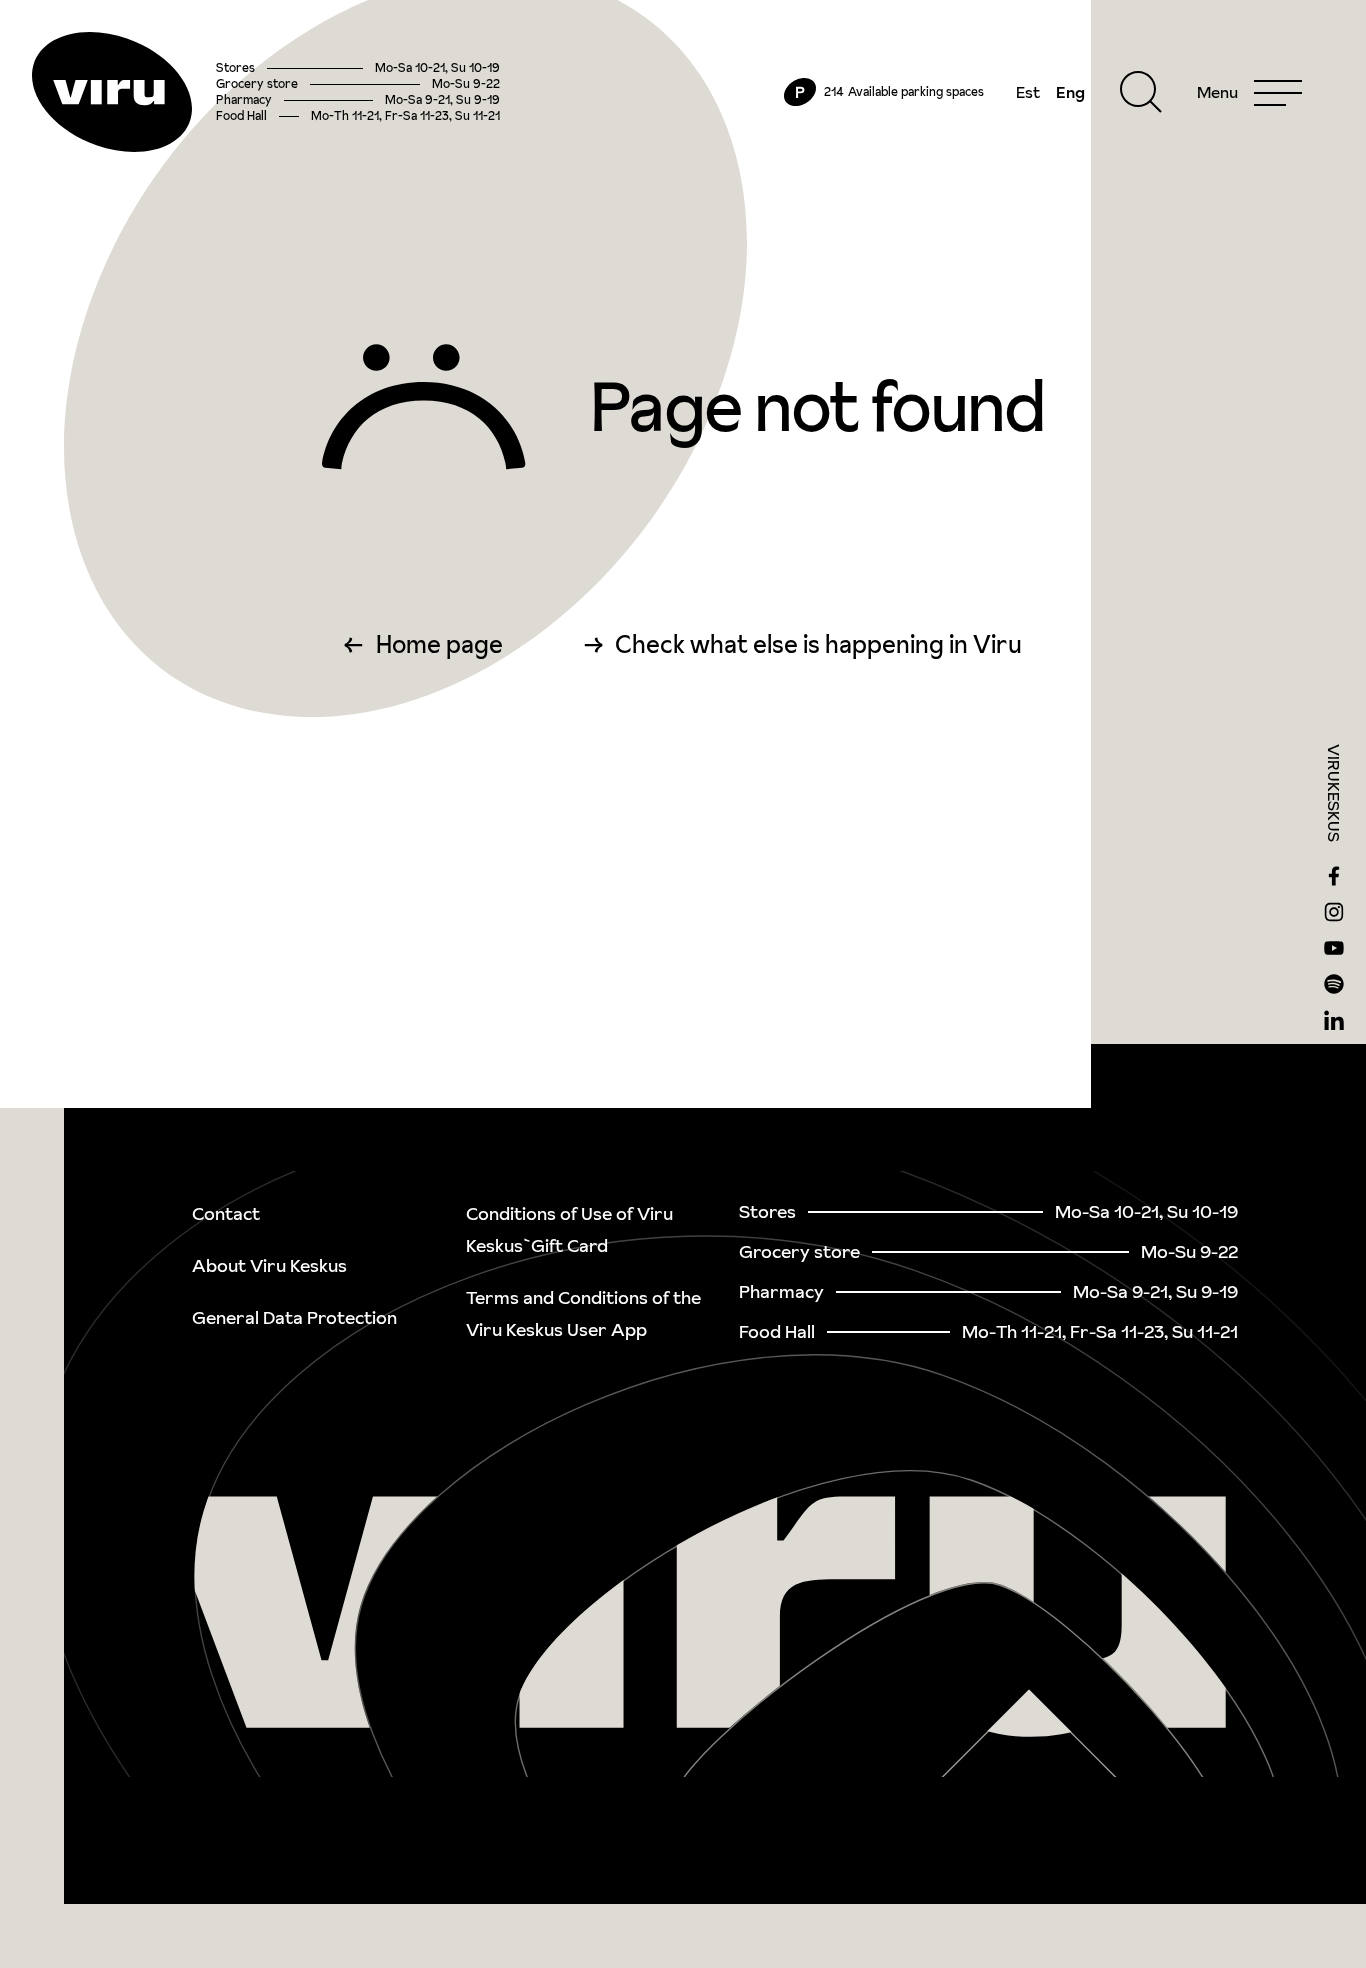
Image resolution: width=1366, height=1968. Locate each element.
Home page (439, 645)
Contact (226, 1213)
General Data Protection (294, 1317)
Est (1028, 92)
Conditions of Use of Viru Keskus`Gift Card (569, 1229)
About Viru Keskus (269, 1265)
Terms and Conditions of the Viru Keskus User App (583, 1313)
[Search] (1141, 92)
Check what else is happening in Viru (818, 645)
